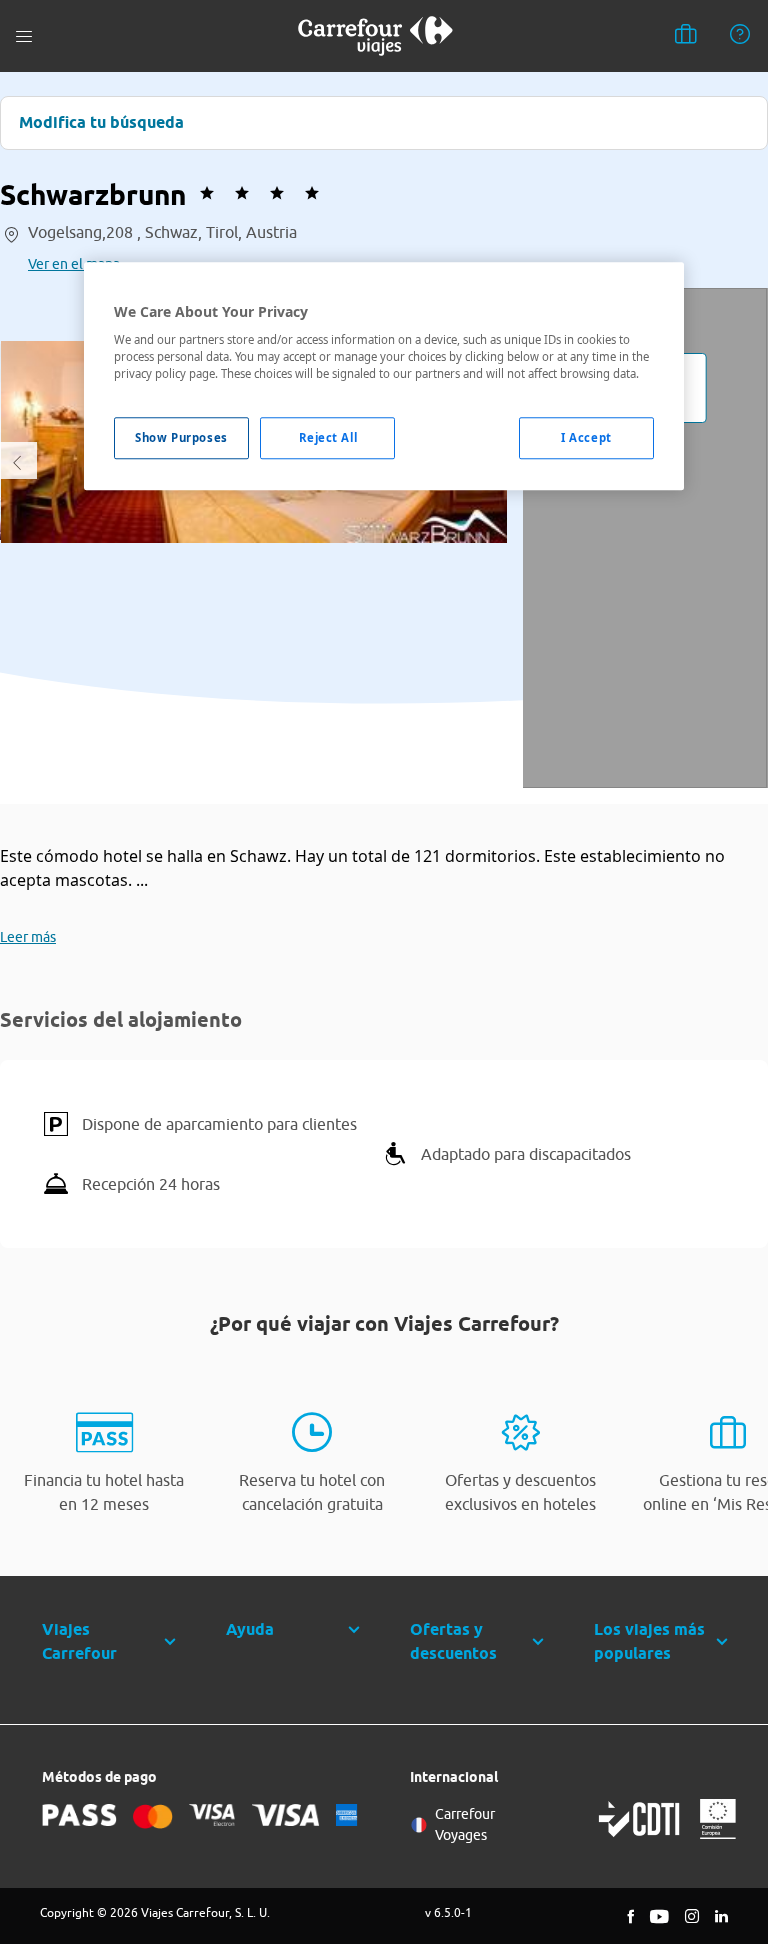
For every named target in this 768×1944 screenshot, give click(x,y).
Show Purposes (181, 438)
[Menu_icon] (24, 36)
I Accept (586, 438)
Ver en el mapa (74, 264)
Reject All (328, 438)
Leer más (28, 937)
